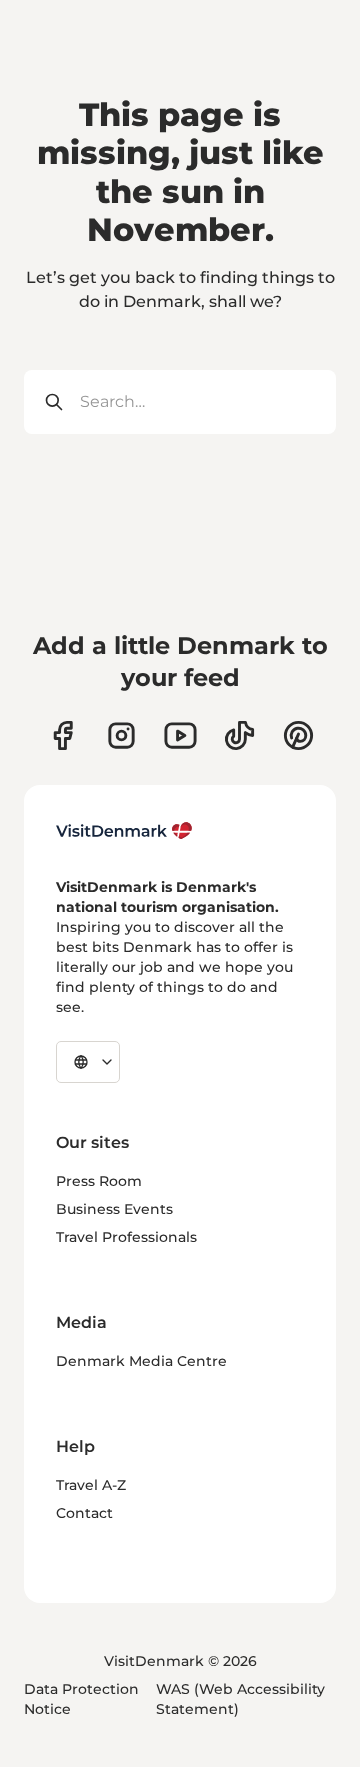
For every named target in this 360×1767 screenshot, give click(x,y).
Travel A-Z (91, 1485)
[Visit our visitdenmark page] (180, 735)
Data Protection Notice (81, 1699)
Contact (84, 1513)
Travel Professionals (126, 1237)
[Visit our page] (121, 735)
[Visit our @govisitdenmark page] (239, 735)
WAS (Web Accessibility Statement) (240, 1699)
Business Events (114, 1209)
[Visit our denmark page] (62, 735)
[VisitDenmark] (124, 831)
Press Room (99, 1181)
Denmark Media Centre (141, 1361)
